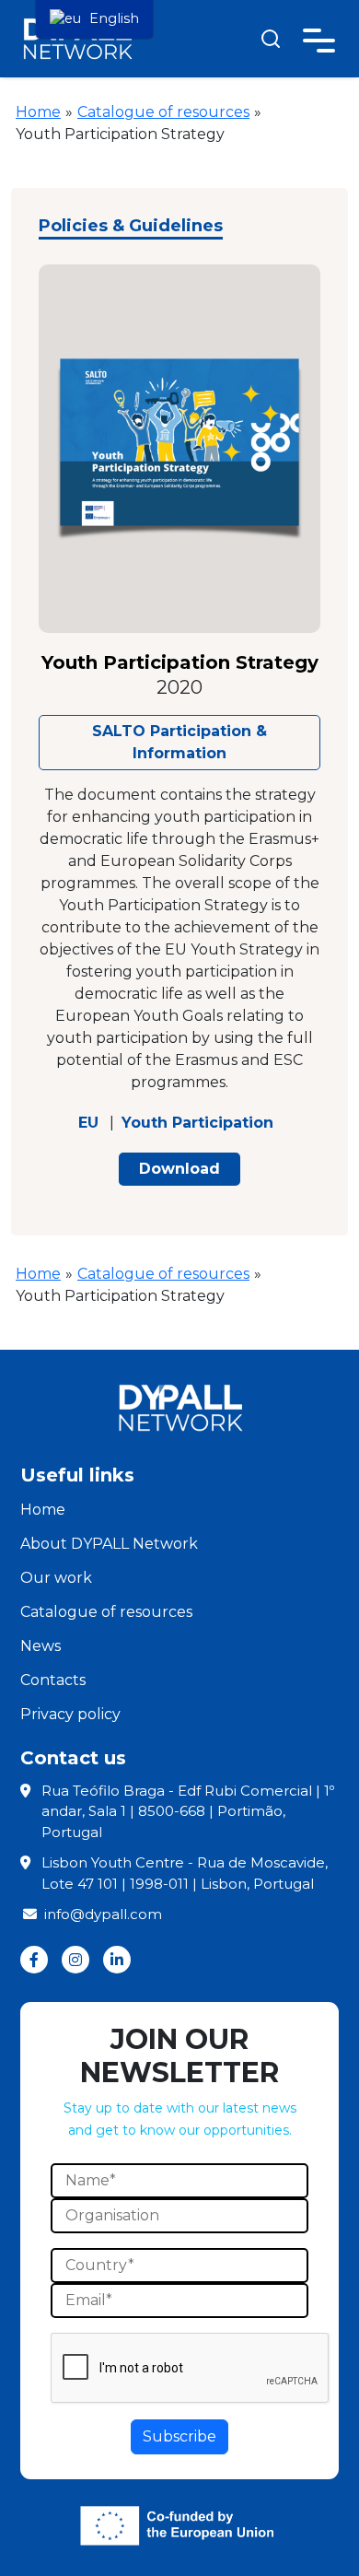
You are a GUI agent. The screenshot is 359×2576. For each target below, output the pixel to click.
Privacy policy (70, 1714)
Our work (56, 1578)
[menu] (94, 19)
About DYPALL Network (109, 1544)
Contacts (53, 1680)
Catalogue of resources (163, 112)
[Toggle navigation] (319, 37)
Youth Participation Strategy (180, 662)
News (41, 1646)
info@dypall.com (103, 1914)
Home (38, 112)
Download (179, 1169)
